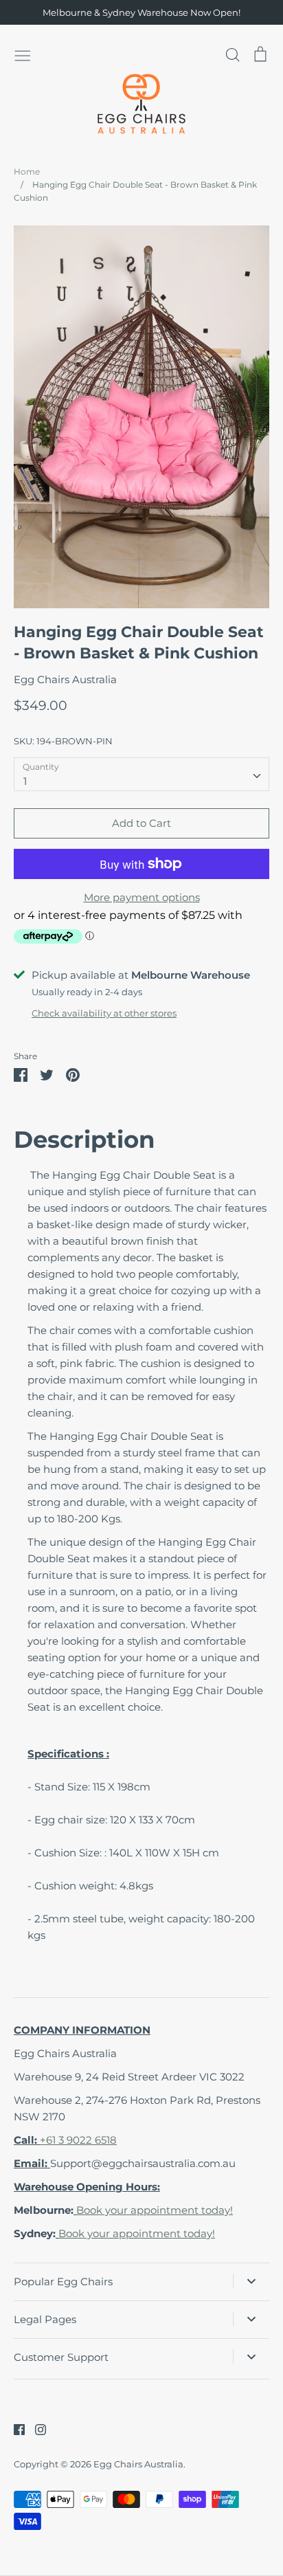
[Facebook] (14, 2429)
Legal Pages (45, 2319)
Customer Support (61, 2357)
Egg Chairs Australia (65, 679)
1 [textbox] (25, 781)
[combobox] (141, 775)
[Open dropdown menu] (251, 2281)
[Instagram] (35, 2429)
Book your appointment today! (155, 2210)
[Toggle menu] (23, 54)
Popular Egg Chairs (63, 2281)
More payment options (142, 897)
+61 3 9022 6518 (78, 2140)
